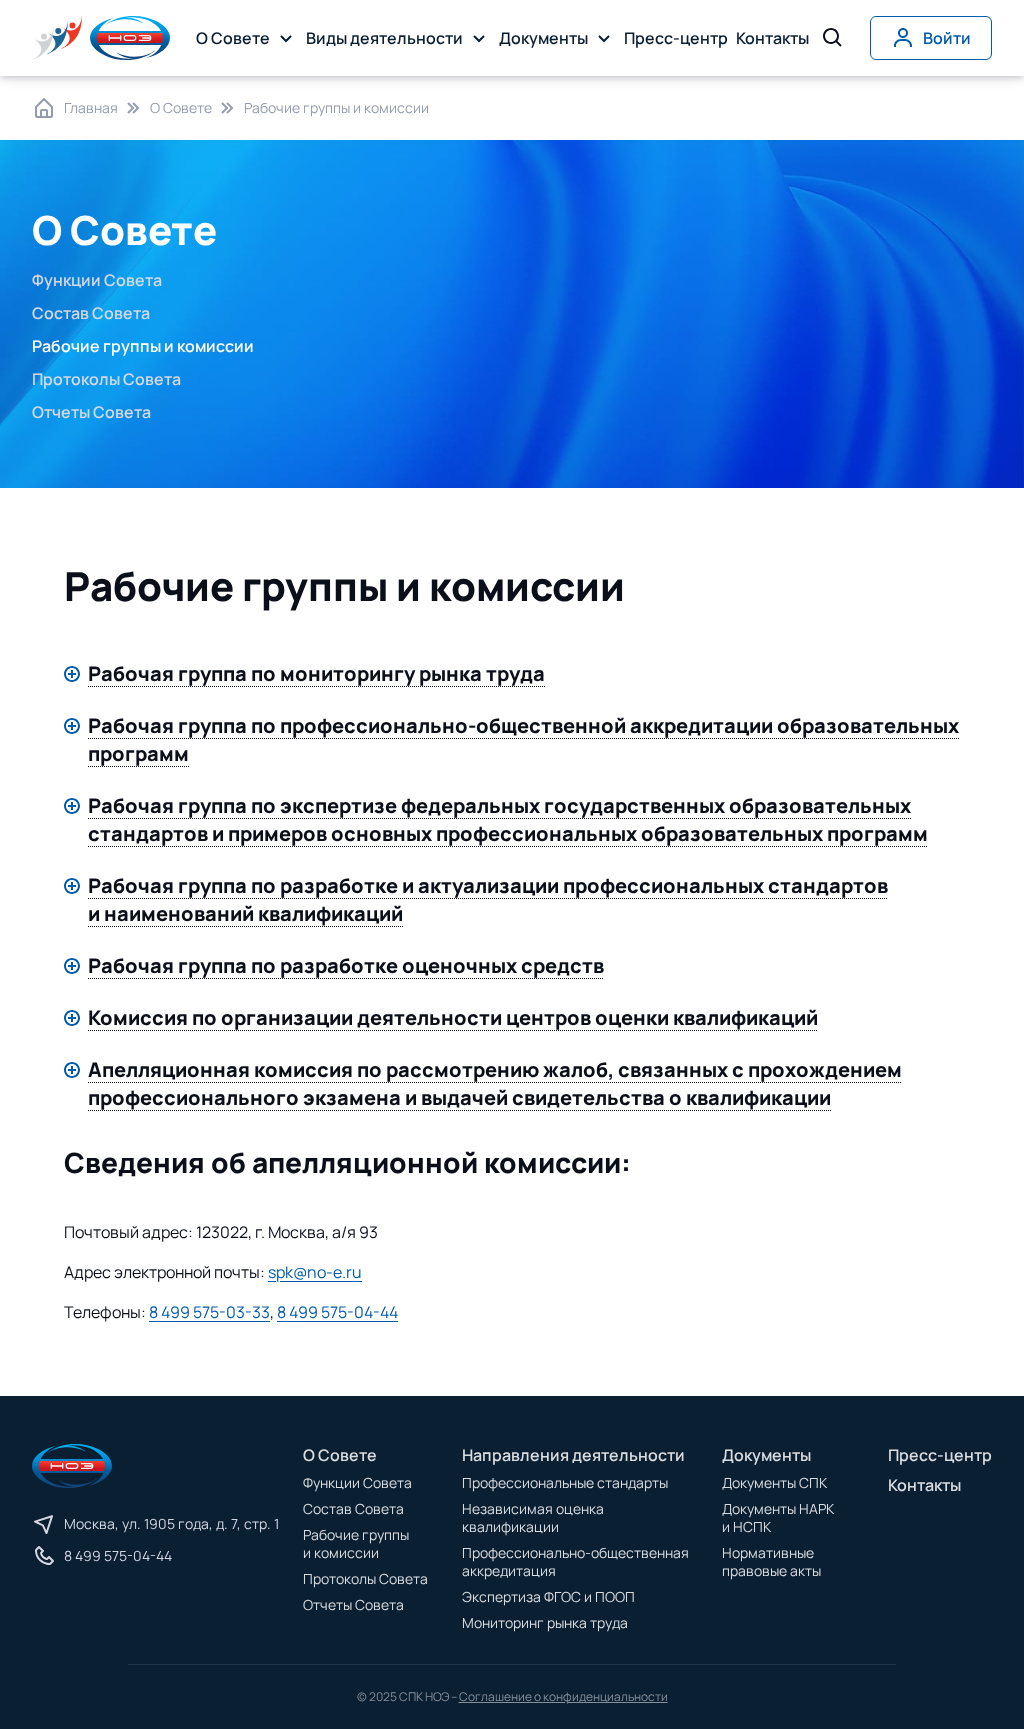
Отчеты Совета (91, 412)
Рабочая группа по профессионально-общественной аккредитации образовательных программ (523, 739)
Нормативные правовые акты (771, 1561)
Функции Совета (97, 280)
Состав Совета (91, 313)
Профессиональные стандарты (565, 1482)
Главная (91, 107)
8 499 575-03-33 (209, 1312)
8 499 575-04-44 (337, 1312)
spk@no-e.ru (315, 1272)
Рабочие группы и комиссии (356, 1543)
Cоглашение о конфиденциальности (563, 1696)
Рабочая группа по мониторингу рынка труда (316, 673)
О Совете (181, 107)
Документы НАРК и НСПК (778, 1517)
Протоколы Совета (106, 379)
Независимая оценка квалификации (533, 1517)
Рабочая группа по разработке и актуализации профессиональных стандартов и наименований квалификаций (488, 899)
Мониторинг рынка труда (545, 1622)
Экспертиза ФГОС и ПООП (548, 1596)
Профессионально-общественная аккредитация (575, 1561)
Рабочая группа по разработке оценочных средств (346, 965)
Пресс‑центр (676, 38)
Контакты (772, 38)
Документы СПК (774, 1482)
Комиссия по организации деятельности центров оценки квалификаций (453, 1017)
